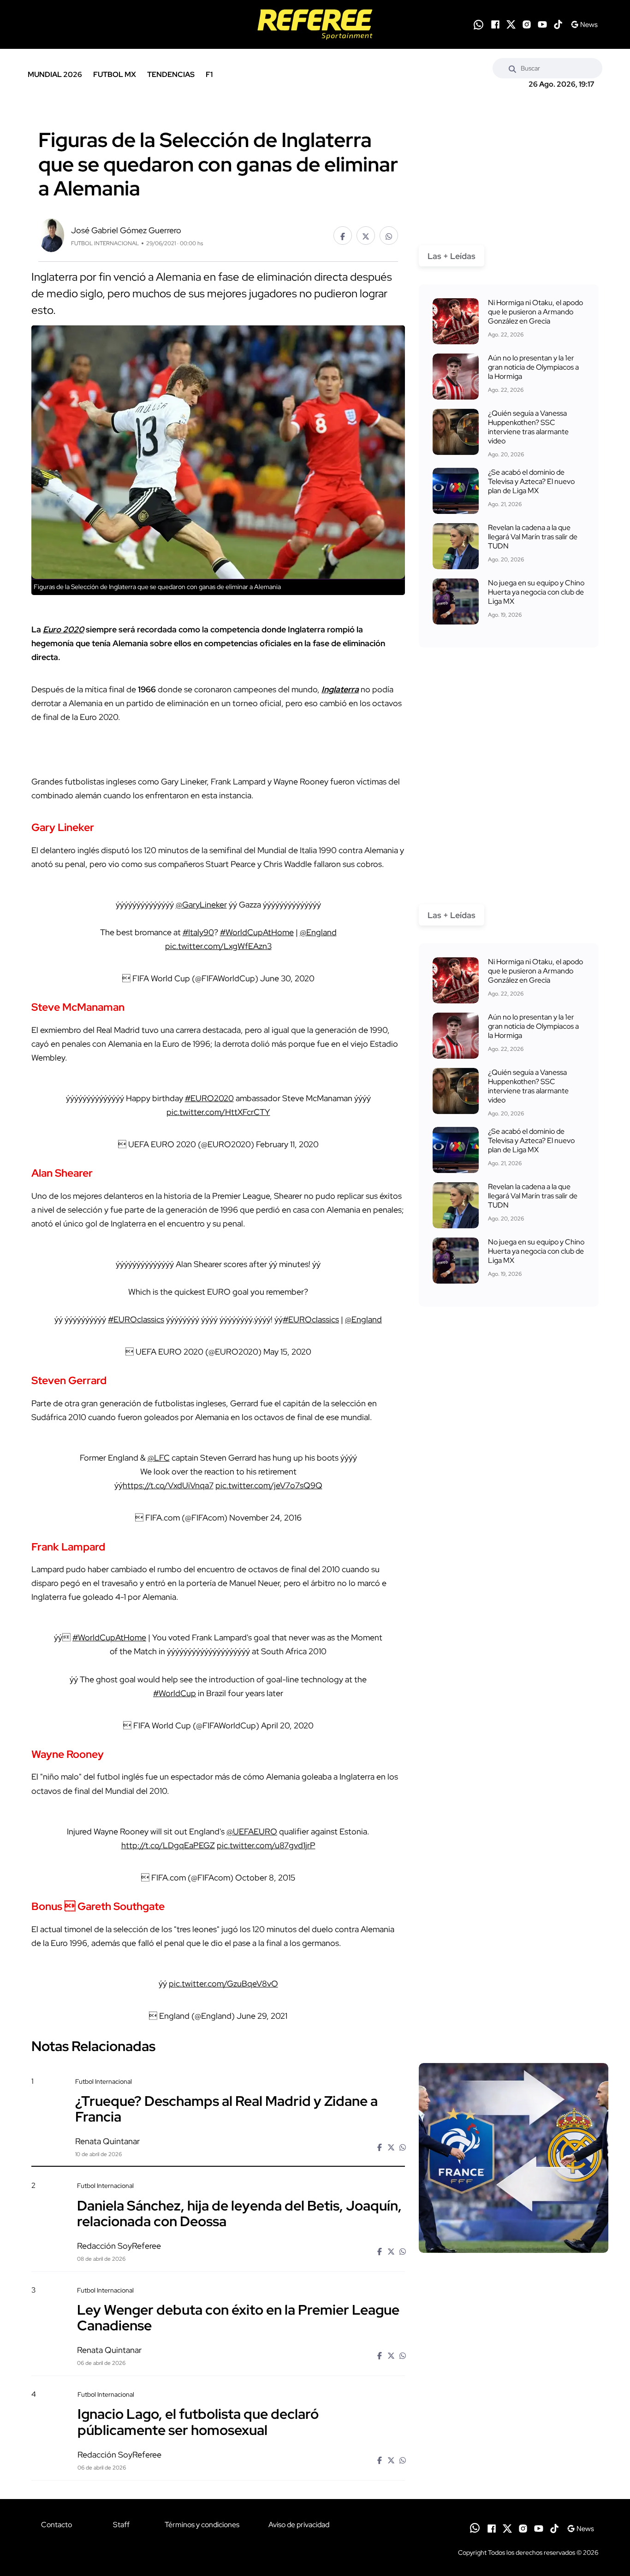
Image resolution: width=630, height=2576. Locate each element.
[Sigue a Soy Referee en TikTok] (558, 24)
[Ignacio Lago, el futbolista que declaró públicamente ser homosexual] (513, 2469)
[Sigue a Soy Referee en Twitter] (511, 24)
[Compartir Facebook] (343, 236)
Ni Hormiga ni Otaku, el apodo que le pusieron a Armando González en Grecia (535, 312)
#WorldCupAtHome (257, 932)
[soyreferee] (315, 24)
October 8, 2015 (265, 1877)
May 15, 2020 (287, 1352)
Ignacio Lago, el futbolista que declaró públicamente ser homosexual (198, 2422)
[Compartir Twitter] (366, 236)
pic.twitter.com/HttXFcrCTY (218, 1112)
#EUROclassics (136, 1319)
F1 (209, 74)
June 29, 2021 (262, 2016)
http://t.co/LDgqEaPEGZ (168, 1845)
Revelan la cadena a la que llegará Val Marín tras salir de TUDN (533, 537)
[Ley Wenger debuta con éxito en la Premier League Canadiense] (513, 2364)
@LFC (159, 1458)
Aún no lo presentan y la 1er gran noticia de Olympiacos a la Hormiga (533, 367)
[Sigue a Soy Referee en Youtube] (542, 24)
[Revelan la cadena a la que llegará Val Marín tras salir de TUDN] (456, 546)
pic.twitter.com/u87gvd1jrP (266, 1845)
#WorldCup (175, 1693)
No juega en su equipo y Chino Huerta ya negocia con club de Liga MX (536, 592)
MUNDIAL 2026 (55, 74)
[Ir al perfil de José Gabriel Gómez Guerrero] (51, 234)
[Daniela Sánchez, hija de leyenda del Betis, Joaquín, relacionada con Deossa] (513, 2260)
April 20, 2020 (287, 1725)
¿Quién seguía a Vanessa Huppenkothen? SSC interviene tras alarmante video (528, 427)
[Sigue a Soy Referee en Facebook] (495, 24)
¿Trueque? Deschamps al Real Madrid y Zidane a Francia (226, 2109)
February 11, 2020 (287, 1144)
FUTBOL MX (115, 74)
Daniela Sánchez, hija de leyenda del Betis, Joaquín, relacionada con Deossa (239, 2213)
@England (318, 932)
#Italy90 (198, 932)
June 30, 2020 (287, 978)
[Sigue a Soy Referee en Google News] (584, 24)
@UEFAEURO (252, 1831)
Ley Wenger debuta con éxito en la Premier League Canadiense (238, 2317)
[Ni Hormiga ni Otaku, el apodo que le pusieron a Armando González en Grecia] (456, 321)
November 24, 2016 (265, 1518)
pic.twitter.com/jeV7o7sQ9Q (269, 1485)
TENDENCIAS (171, 74)
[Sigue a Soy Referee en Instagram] (527, 24)
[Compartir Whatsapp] (389, 236)
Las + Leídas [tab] (452, 256)
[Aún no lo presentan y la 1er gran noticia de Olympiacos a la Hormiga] (456, 377)
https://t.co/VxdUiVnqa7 (168, 1485)
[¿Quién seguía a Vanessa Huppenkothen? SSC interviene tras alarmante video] (456, 432)
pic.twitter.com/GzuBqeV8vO (223, 1984)
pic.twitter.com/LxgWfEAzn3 (218, 946)
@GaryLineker (201, 905)
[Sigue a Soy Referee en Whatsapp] (478, 25)
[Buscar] (512, 68)
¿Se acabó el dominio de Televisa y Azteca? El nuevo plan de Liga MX (531, 481)
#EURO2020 (209, 1098)
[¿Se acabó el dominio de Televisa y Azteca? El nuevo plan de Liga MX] (456, 491)
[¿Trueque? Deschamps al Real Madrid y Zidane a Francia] (514, 2158)
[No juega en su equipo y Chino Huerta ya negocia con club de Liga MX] (456, 601)
